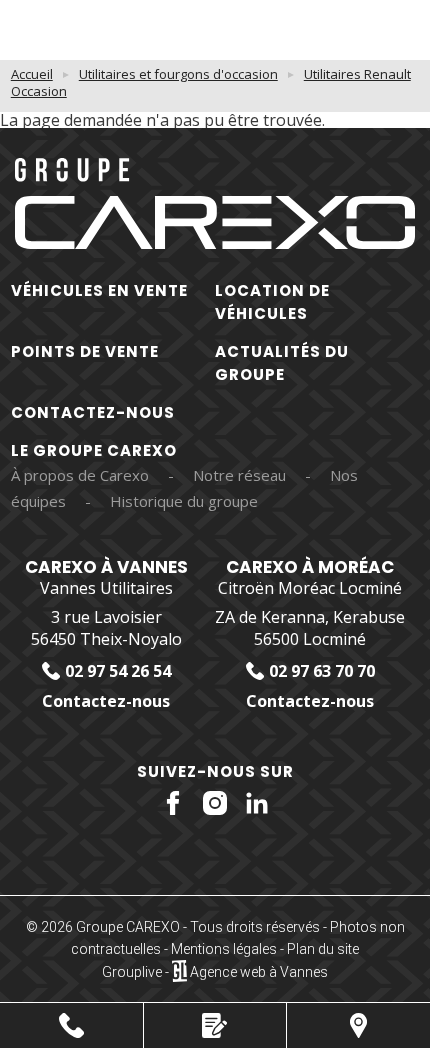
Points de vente (85, 351)
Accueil (32, 74)
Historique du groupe (184, 501)
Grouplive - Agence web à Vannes (215, 972)
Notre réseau (239, 475)
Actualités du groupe (282, 363)
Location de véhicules (272, 302)
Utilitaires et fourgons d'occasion (178, 74)
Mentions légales (224, 949)
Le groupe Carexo (94, 450)
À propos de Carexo (80, 475)
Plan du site (323, 949)
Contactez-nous (93, 412)
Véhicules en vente (99, 290)
